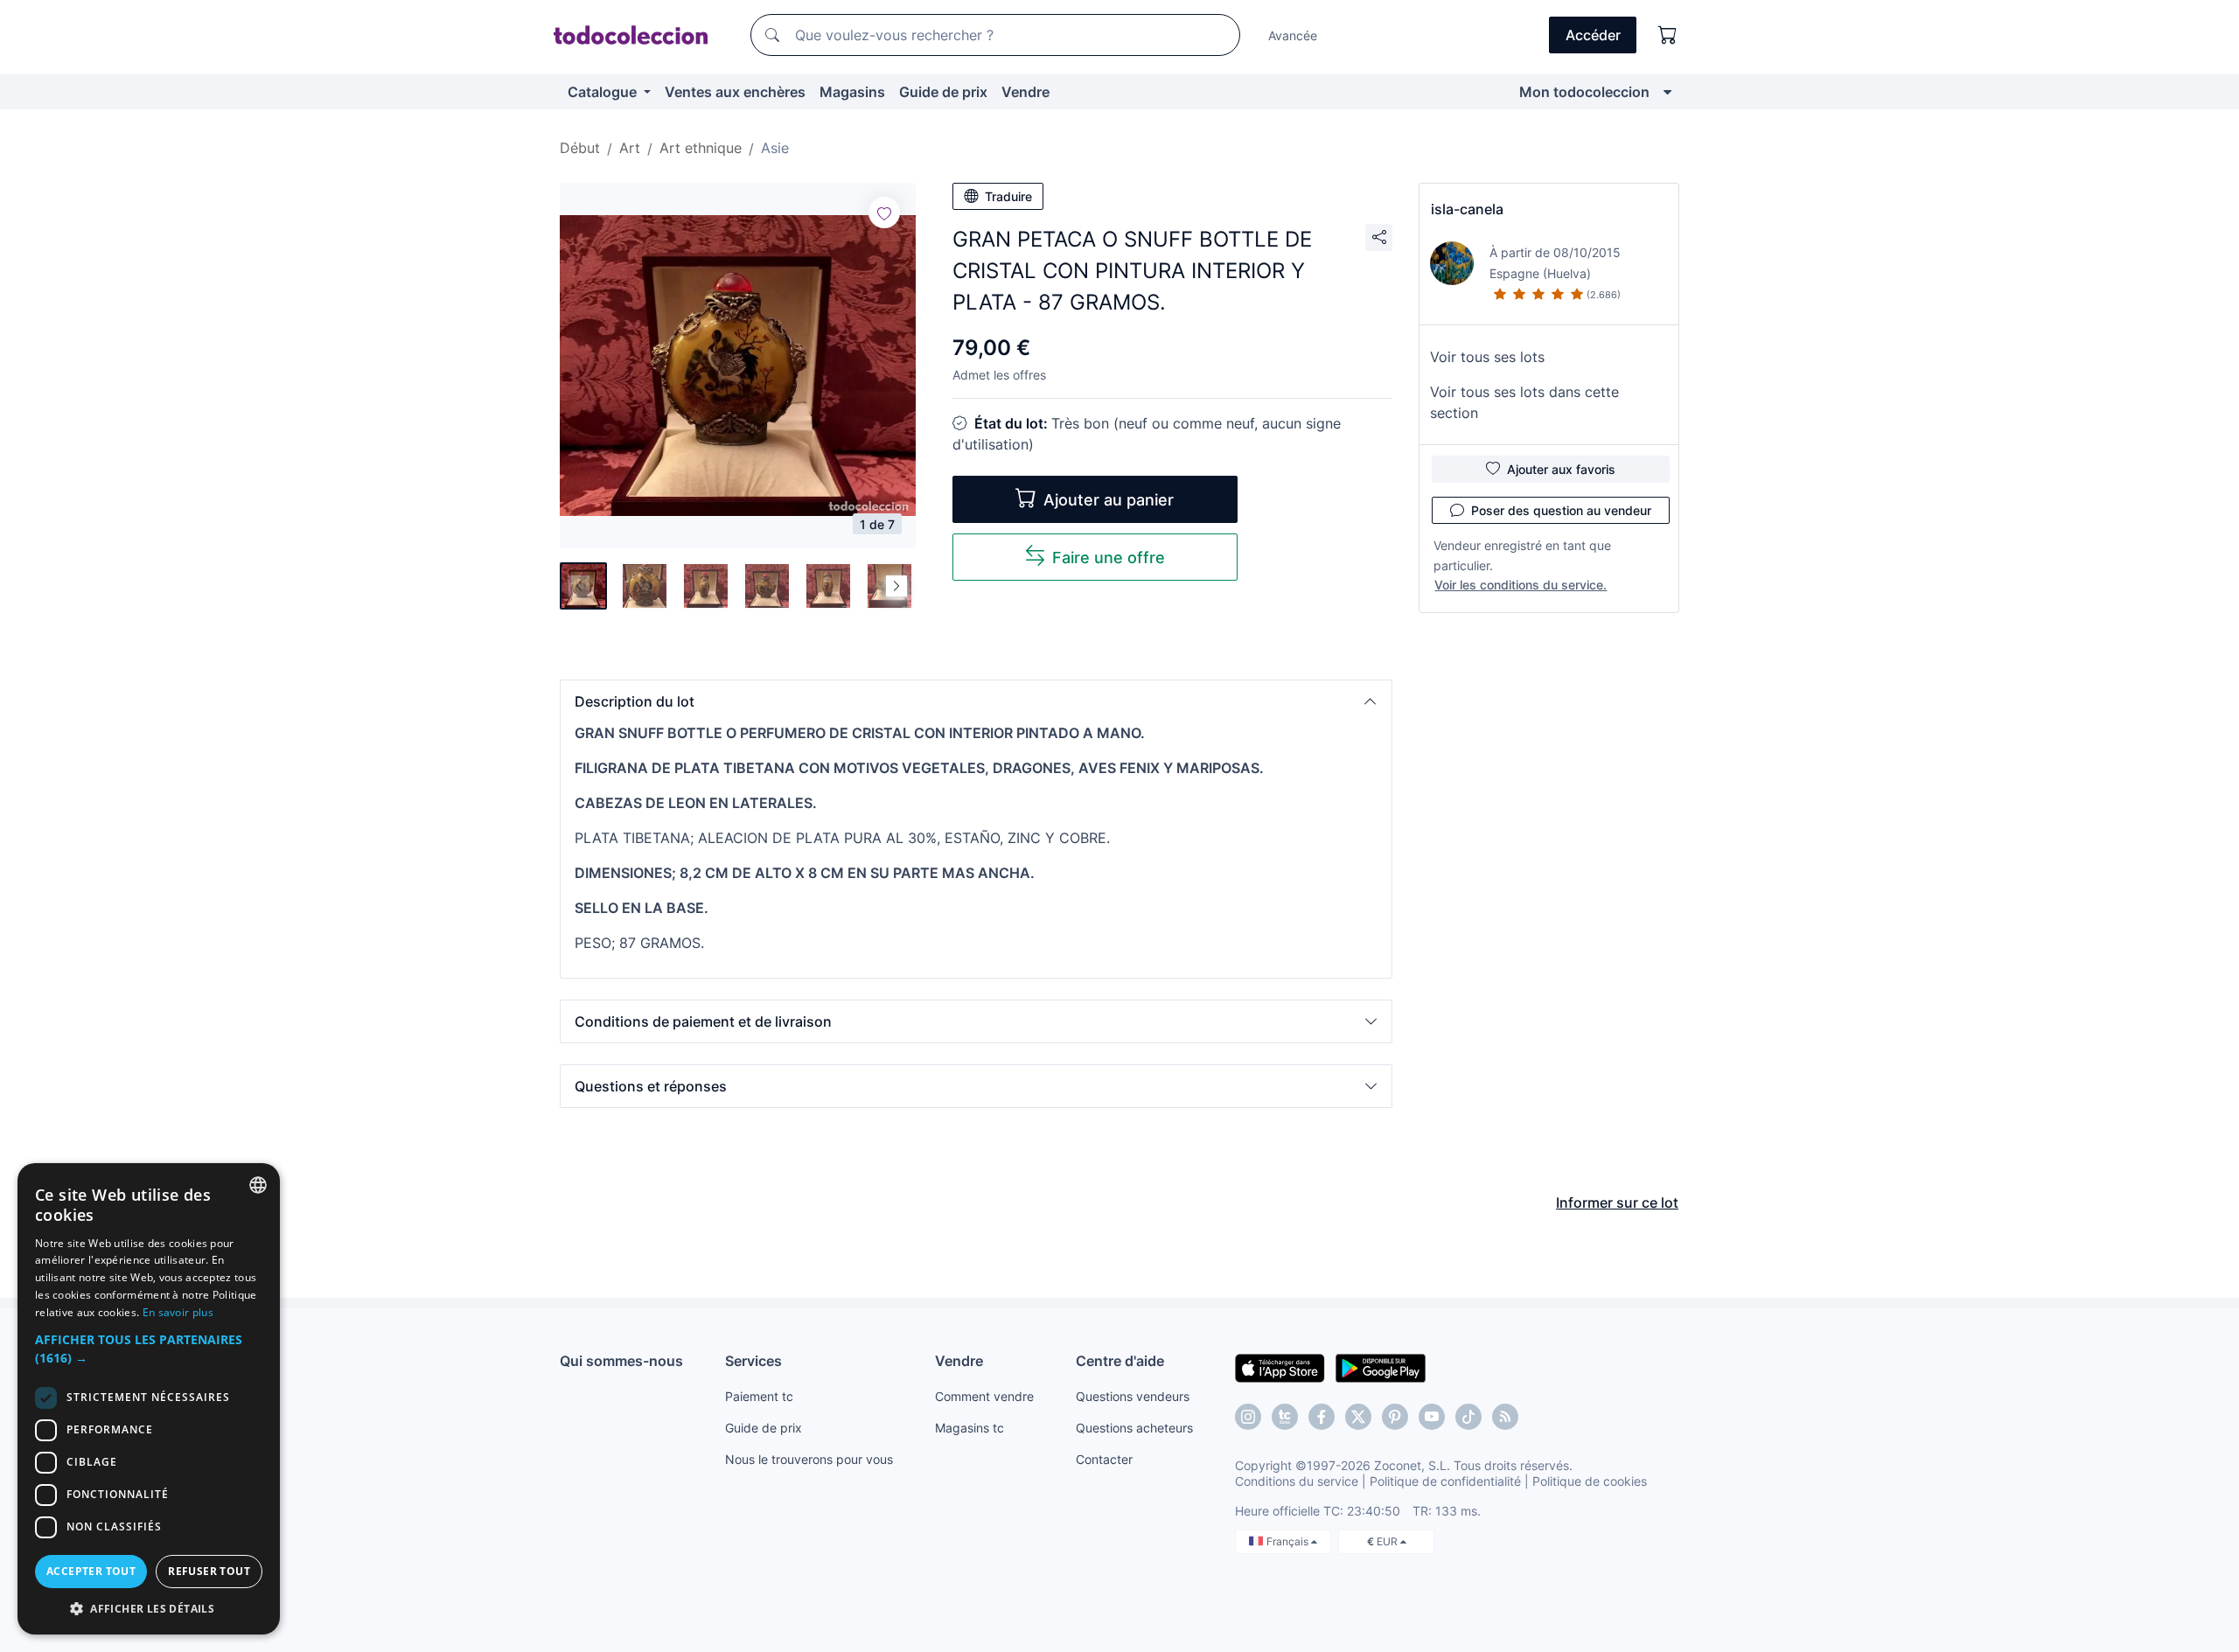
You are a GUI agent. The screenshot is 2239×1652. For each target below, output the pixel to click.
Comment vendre (984, 1396)
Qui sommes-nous (621, 1361)
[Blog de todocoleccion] (1505, 1417)
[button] (976, 701)
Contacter (1104, 1459)
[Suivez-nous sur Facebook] (1322, 1417)
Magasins (852, 92)
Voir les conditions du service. (1521, 585)
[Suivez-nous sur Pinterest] (1395, 1417)
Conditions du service (1297, 1481)
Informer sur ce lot (1617, 1202)
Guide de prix (943, 92)
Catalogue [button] (604, 92)
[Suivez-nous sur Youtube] (1432, 1417)
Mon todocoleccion (1584, 92)
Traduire (1008, 196)
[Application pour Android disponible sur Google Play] (1381, 1367)
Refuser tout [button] (209, 1571)
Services (753, 1361)
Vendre (1025, 92)
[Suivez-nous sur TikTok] (1468, 1417)
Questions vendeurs (1133, 1396)
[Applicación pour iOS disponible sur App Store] (1280, 1367)
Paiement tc (759, 1396)
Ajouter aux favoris (1561, 469)
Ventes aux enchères (735, 92)
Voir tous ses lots (1487, 357)
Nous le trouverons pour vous (809, 1459)
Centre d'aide (1120, 1361)
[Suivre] (884, 213)
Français (1289, 1541)
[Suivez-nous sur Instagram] (1248, 1417)
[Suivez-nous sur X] (1358, 1417)
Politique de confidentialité (1445, 1481)
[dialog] (149, 1399)
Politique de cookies (1590, 1481)
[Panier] (1668, 35)
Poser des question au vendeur (1561, 510)
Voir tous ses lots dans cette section (1524, 402)
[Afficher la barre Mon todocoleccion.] (1667, 92)
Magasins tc (970, 1428)
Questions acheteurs (1134, 1428)
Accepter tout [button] (91, 1571)
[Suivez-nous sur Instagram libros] (1285, 1417)
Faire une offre (1109, 558)
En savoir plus (178, 1312)
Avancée (1293, 35)
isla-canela (1467, 209)
